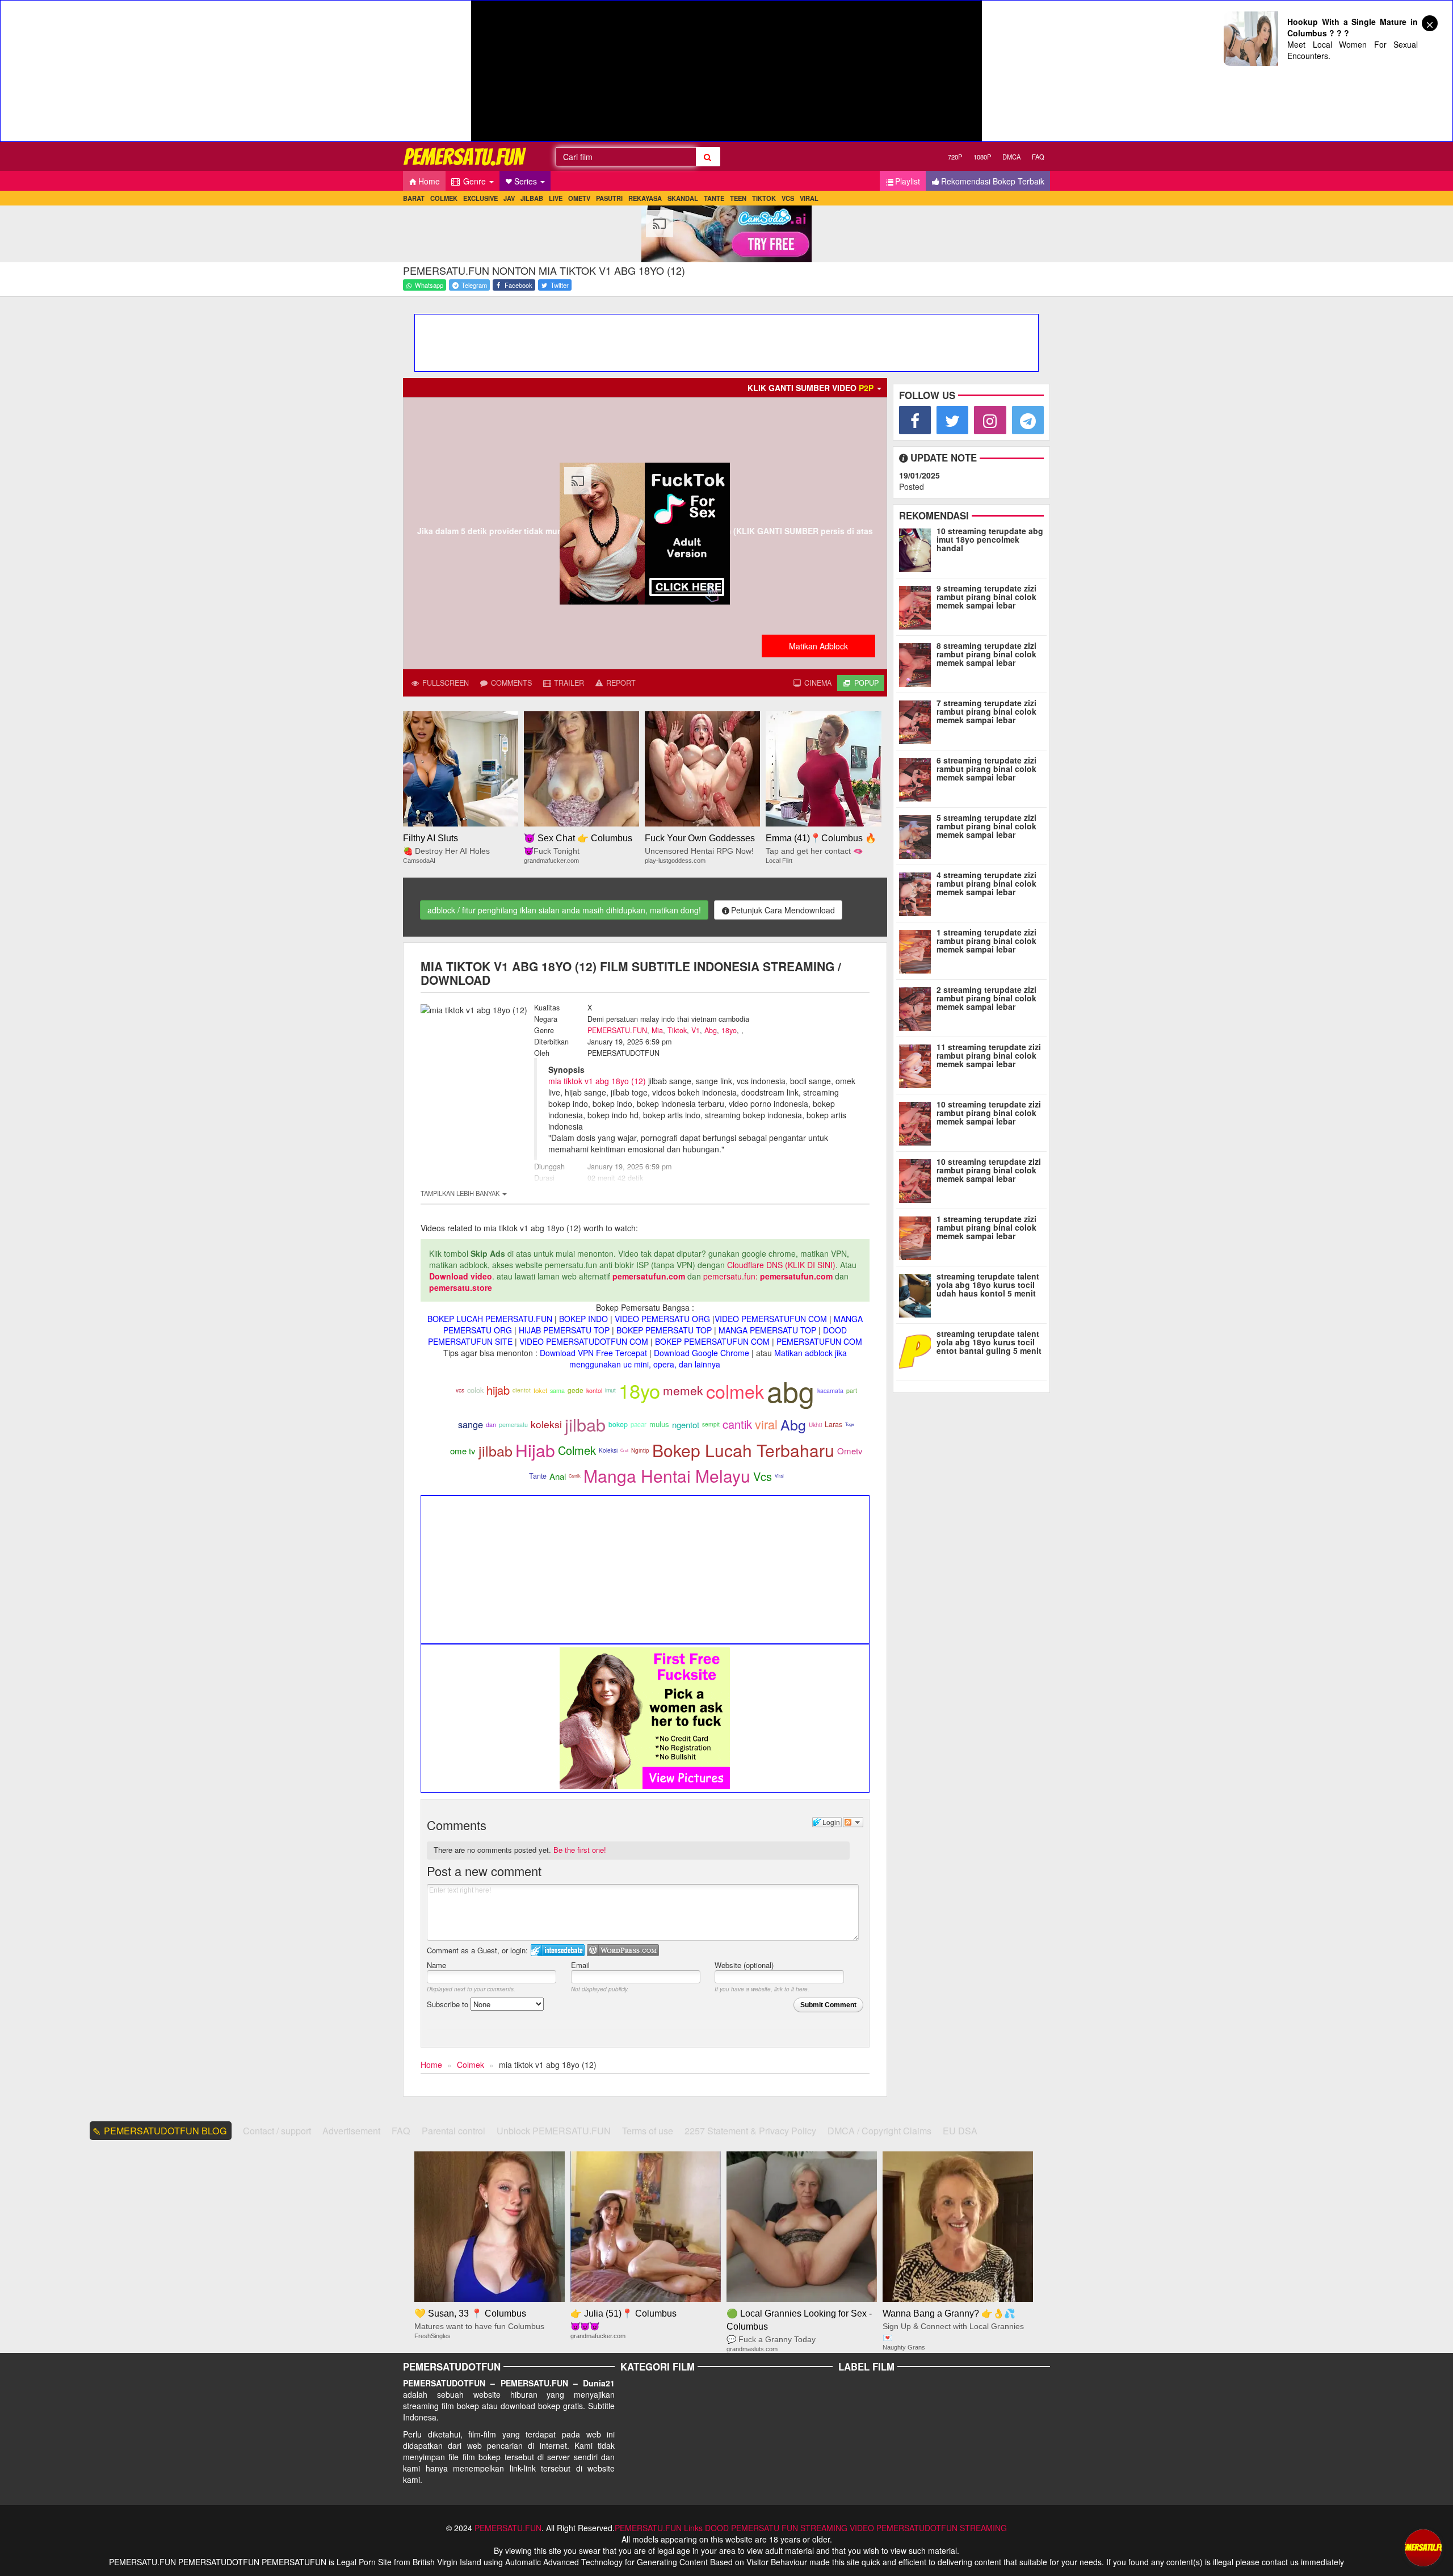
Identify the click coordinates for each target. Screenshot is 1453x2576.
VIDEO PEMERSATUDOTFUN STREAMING (928, 2528)
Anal (558, 1476)
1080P (982, 157)
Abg (711, 1030)
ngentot (686, 1425)
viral (766, 1424)
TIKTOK (764, 198)
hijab (498, 1390)
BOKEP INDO (583, 1319)
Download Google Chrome (702, 1353)
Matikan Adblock (818, 646)
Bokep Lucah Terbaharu (743, 1450)
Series (527, 181)
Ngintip (640, 1450)
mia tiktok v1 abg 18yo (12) (597, 1081)
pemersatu (513, 1425)
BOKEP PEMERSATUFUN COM (712, 1341)
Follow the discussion (853, 1822)
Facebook (518, 285)
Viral (779, 1476)
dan (491, 1425)
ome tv (463, 1451)
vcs (460, 1390)
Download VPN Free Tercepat (593, 1353)
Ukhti (815, 1425)
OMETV (579, 198)
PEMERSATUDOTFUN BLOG (165, 2131)
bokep (618, 1424)
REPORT (620, 683)
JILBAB (532, 198)
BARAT (414, 198)
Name (436, 1965)
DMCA (1011, 157)
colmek (735, 1391)
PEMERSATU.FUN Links (659, 2528)
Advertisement (351, 2131)
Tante (538, 1476)
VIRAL (809, 198)
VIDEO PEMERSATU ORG (662, 1319)
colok (475, 1390)
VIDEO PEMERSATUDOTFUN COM (584, 1341)
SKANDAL (683, 198)
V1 (696, 1030)
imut (610, 1390)
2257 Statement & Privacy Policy (750, 2131)
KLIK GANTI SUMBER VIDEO (811, 388)
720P (955, 157)
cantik (737, 1424)
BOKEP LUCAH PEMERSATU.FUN (490, 1319)
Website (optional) (744, 1965)
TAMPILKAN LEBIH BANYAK (461, 1193)
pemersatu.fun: (730, 1276)
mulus (659, 1424)
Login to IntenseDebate (558, 1950)
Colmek (577, 1450)
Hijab (535, 1450)
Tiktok (677, 1030)
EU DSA (960, 2131)
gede (576, 1390)
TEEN (738, 198)
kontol (594, 1390)
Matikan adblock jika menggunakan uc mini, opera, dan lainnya (708, 1358)
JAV (509, 198)
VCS (788, 198)
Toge (850, 1424)
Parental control (453, 2131)
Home (429, 181)
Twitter (559, 285)
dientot (522, 1390)
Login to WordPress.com (623, 1950)
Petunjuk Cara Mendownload (783, 910)
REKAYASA (645, 198)
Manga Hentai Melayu (667, 1476)
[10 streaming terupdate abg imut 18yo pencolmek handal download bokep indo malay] (917, 548)
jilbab (585, 1424)
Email (580, 1965)
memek (683, 1390)
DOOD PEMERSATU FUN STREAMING (776, 2528)
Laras (833, 1424)
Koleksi (608, 1450)
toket (540, 1390)
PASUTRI (609, 198)
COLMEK (444, 198)
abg (791, 1390)
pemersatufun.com (649, 1276)
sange (471, 1424)
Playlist (908, 181)
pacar (639, 1424)
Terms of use (648, 2131)
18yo (729, 1030)
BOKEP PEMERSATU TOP (664, 1330)
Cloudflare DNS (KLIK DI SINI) (781, 1265)
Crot (624, 1450)
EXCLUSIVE (480, 198)
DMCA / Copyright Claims (879, 2131)
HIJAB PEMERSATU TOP (564, 1330)
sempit (711, 1424)
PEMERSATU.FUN (617, 1030)
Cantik (575, 1476)
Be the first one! (580, 1850)
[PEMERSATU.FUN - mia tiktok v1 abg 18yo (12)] (465, 156)
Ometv (850, 1451)
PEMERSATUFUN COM (819, 1341)
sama (557, 1390)
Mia (657, 1030)
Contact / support (277, 2131)
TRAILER (568, 683)
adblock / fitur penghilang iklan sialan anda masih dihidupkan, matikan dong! (564, 910)
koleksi (546, 1424)
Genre (474, 181)
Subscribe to (449, 2004)
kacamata (830, 1390)
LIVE (556, 198)
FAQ (1038, 157)
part (852, 1390)
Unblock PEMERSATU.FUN (554, 2131)
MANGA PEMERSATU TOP (767, 1330)
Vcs (763, 1476)
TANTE (714, 198)
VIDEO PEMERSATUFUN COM (771, 1319)
